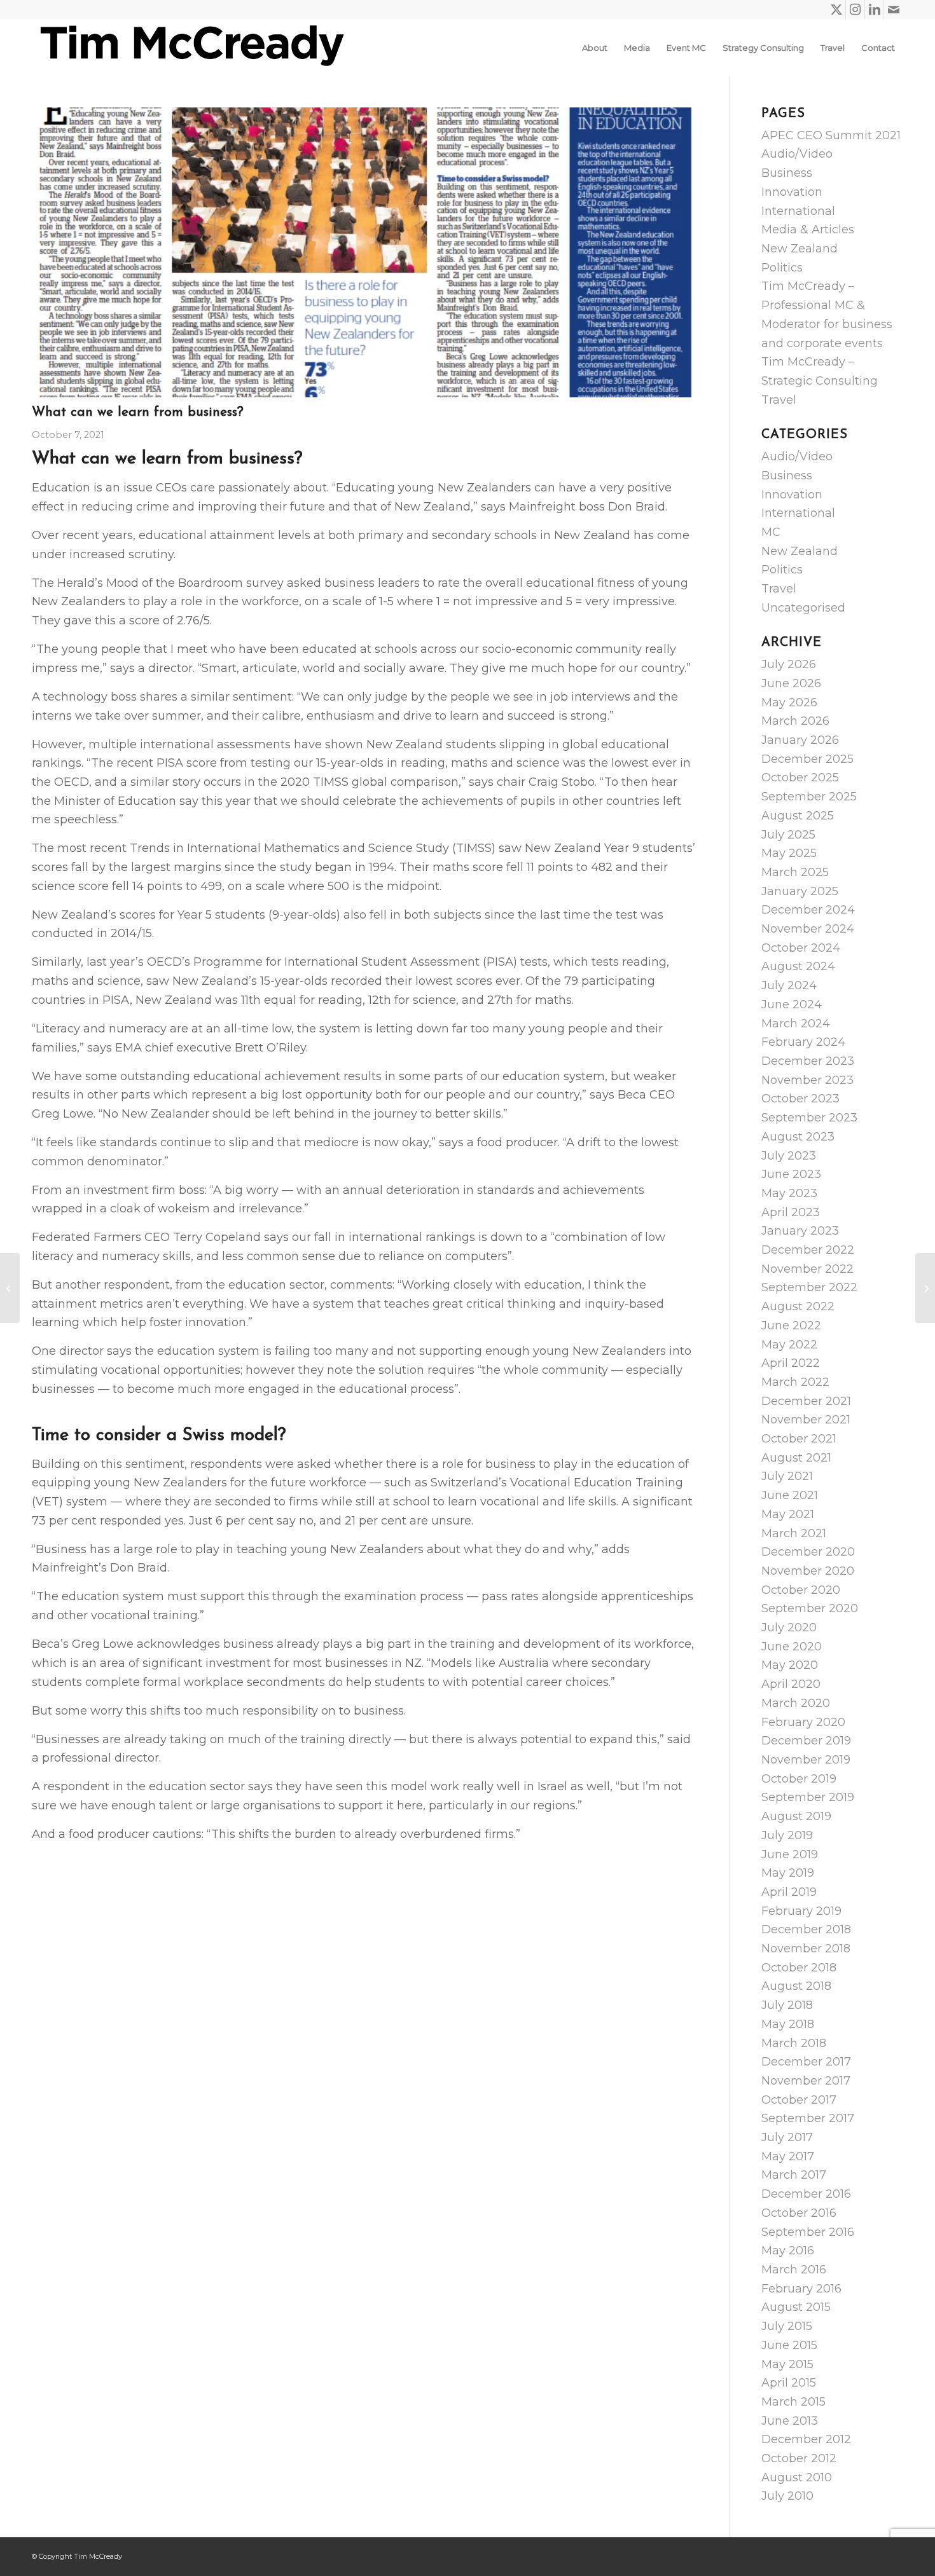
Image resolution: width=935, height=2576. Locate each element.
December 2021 (806, 1401)
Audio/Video (797, 154)
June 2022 (791, 1326)
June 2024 (792, 1004)
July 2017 (787, 2137)
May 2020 (790, 1665)
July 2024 (789, 985)
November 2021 (806, 1420)
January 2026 (800, 740)
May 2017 (788, 2156)
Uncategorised (803, 608)
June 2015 (789, 2345)
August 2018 (796, 1986)
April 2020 (791, 1684)
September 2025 (809, 797)
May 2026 (789, 702)
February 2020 (803, 1722)
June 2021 (790, 1495)
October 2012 (799, 2458)
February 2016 (801, 2289)
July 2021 (787, 1476)
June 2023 (791, 1174)
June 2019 (790, 1854)
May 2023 (789, 1193)
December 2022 (808, 1250)
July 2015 (787, 2326)
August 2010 (797, 2477)
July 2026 (789, 664)
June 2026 (791, 683)
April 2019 (789, 1892)
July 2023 (789, 1156)
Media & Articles (808, 230)
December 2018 (806, 1929)
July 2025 (788, 835)
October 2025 (800, 778)
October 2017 (799, 2100)
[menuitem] (595, 48)
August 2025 (798, 816)
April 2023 (791, 1212)
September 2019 (808, 1797)
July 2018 (787, 2005)
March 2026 (795, 721)
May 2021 (788, 1514)
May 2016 (788, 2251)
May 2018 (788, 2024)
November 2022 (807, 1269)
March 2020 (796, 1703)
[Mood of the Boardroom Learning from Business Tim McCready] (364, 252)
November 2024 (808, 929)
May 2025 (789, 853)
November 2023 (807, 1080)
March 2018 (794, 2043)
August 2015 (796, 2307)
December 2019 (806, 1741)
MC (771, 532)
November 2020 (808, 1571)
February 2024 (803, 1042)
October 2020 (801, 1590)
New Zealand (800, 249)
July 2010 (787, 2496)
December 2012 (806, 2439)
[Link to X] (836, 10)
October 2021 (799, 1439)
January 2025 (800, 891)
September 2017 (808, 2118)
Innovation (792, 192)
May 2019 (788, 1873)
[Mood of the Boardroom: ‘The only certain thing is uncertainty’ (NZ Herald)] (10, 1288)
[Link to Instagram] (855, 10)
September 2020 (810, 1608)
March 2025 (795, 872)
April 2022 (791, 1363)
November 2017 (806, 2081)
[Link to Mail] (894, 10)
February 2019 (801, 1911)
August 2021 (796, 1458)
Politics (782, 268)
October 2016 (799, 2213)
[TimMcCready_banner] (190, 48)
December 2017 (806, 2062)
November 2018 (806, 1949)
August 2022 (798, 1306)
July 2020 (789, 1627)
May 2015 (787, 2364)
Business (787, 173)
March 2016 (794, 2270)
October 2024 (801, 948)
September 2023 (809, 1118)
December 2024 (808, 910)
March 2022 (795, 1382)
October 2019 (799, 1779)
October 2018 (799, 1968)
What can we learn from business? (138, 412)
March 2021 (794, 1533)
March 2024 (796, 1024)
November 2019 (806, 1760)
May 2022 (789, 1345)
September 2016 (808, 2232)
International (798, 211)
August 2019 (796, 1816)
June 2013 (790, 2421)
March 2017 (794, 2175)
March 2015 (793, 2402)
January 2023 (800, 1231)
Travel (779, 400)
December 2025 (807, 759)
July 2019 (787, 1835)
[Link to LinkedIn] (874, 10)
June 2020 (792, 1647)
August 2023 (798, 1137)
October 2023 (800, 1099)
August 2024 (798, 966)
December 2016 (806, 2194)
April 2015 (789, 2383)
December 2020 (808, 1552)
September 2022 (809, 1287)
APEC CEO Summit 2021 (831, 135)
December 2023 (808, 1061)
